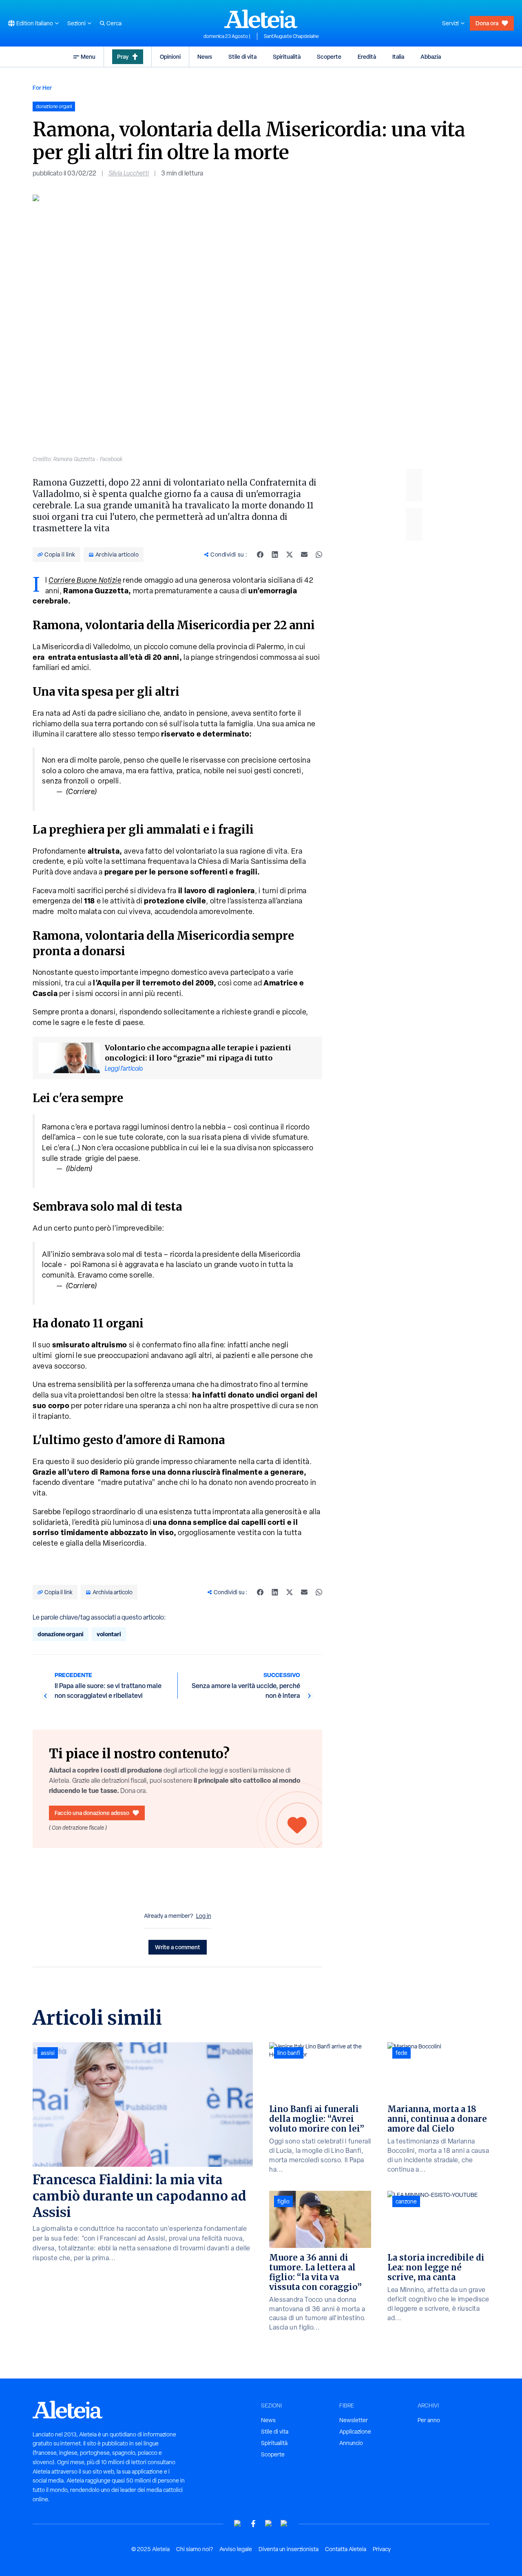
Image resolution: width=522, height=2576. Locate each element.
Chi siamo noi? (195, 2549)
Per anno (429, 2420)
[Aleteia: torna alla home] (261, 19)
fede (401, 2053)
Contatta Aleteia (346, 2549)
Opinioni (170, 57)
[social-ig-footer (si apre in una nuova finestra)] (284, 2524)
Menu (88, 57)
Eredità (367, 57)
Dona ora (487, 23)
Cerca (114, 23)
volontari (109, 1634)
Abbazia (431, 57)
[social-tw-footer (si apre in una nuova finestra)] (269, 2524)
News (205, 57)
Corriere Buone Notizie (85, 580)
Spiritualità (287, 57)
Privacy (382, 2549)
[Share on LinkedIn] (275, 555)
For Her (42, 88)
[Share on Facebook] (260, 555)
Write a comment (178, 1947)
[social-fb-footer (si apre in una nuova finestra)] (253, 2524)
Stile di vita (242, 57)
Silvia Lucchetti (129, 173)
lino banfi (289, 2053)
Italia (398, 57)
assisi (48, 2053)
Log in (204, 1916)
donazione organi (61, 1634)
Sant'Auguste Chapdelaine (291, 36)
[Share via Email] (304, 555)
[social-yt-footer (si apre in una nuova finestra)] (238, 2524)
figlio (283, 2201)
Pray (123, 57)
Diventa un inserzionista (289, 2549)
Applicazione (355, 2432)
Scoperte (329, 57)
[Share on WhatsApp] (319, 555)
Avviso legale (236, 2549)
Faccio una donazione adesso (92, 1813)
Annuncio (351, 2443)
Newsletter (354, 2420)
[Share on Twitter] (290, 555)
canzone (406, 2201)
